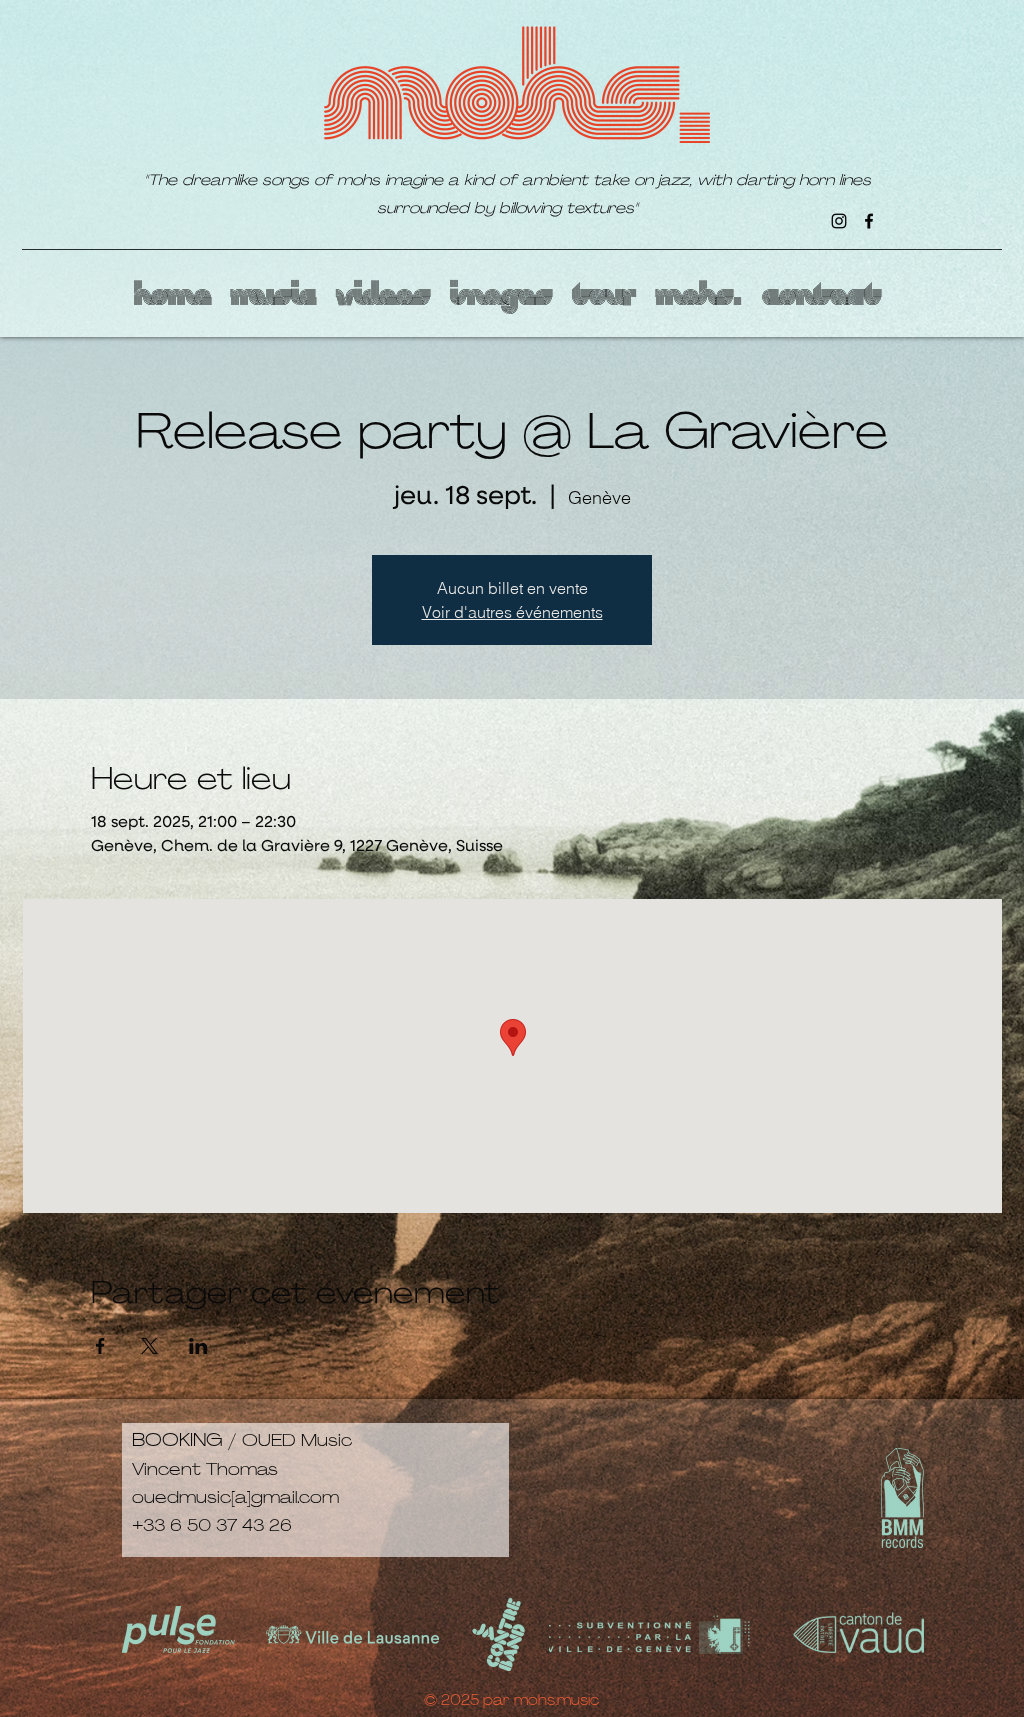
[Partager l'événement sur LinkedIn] (198, 1346)
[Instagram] (839, 221)
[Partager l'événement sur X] (149, 1346)
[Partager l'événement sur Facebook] (100, 1346)
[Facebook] (869, 221)
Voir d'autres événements (512, 612)
